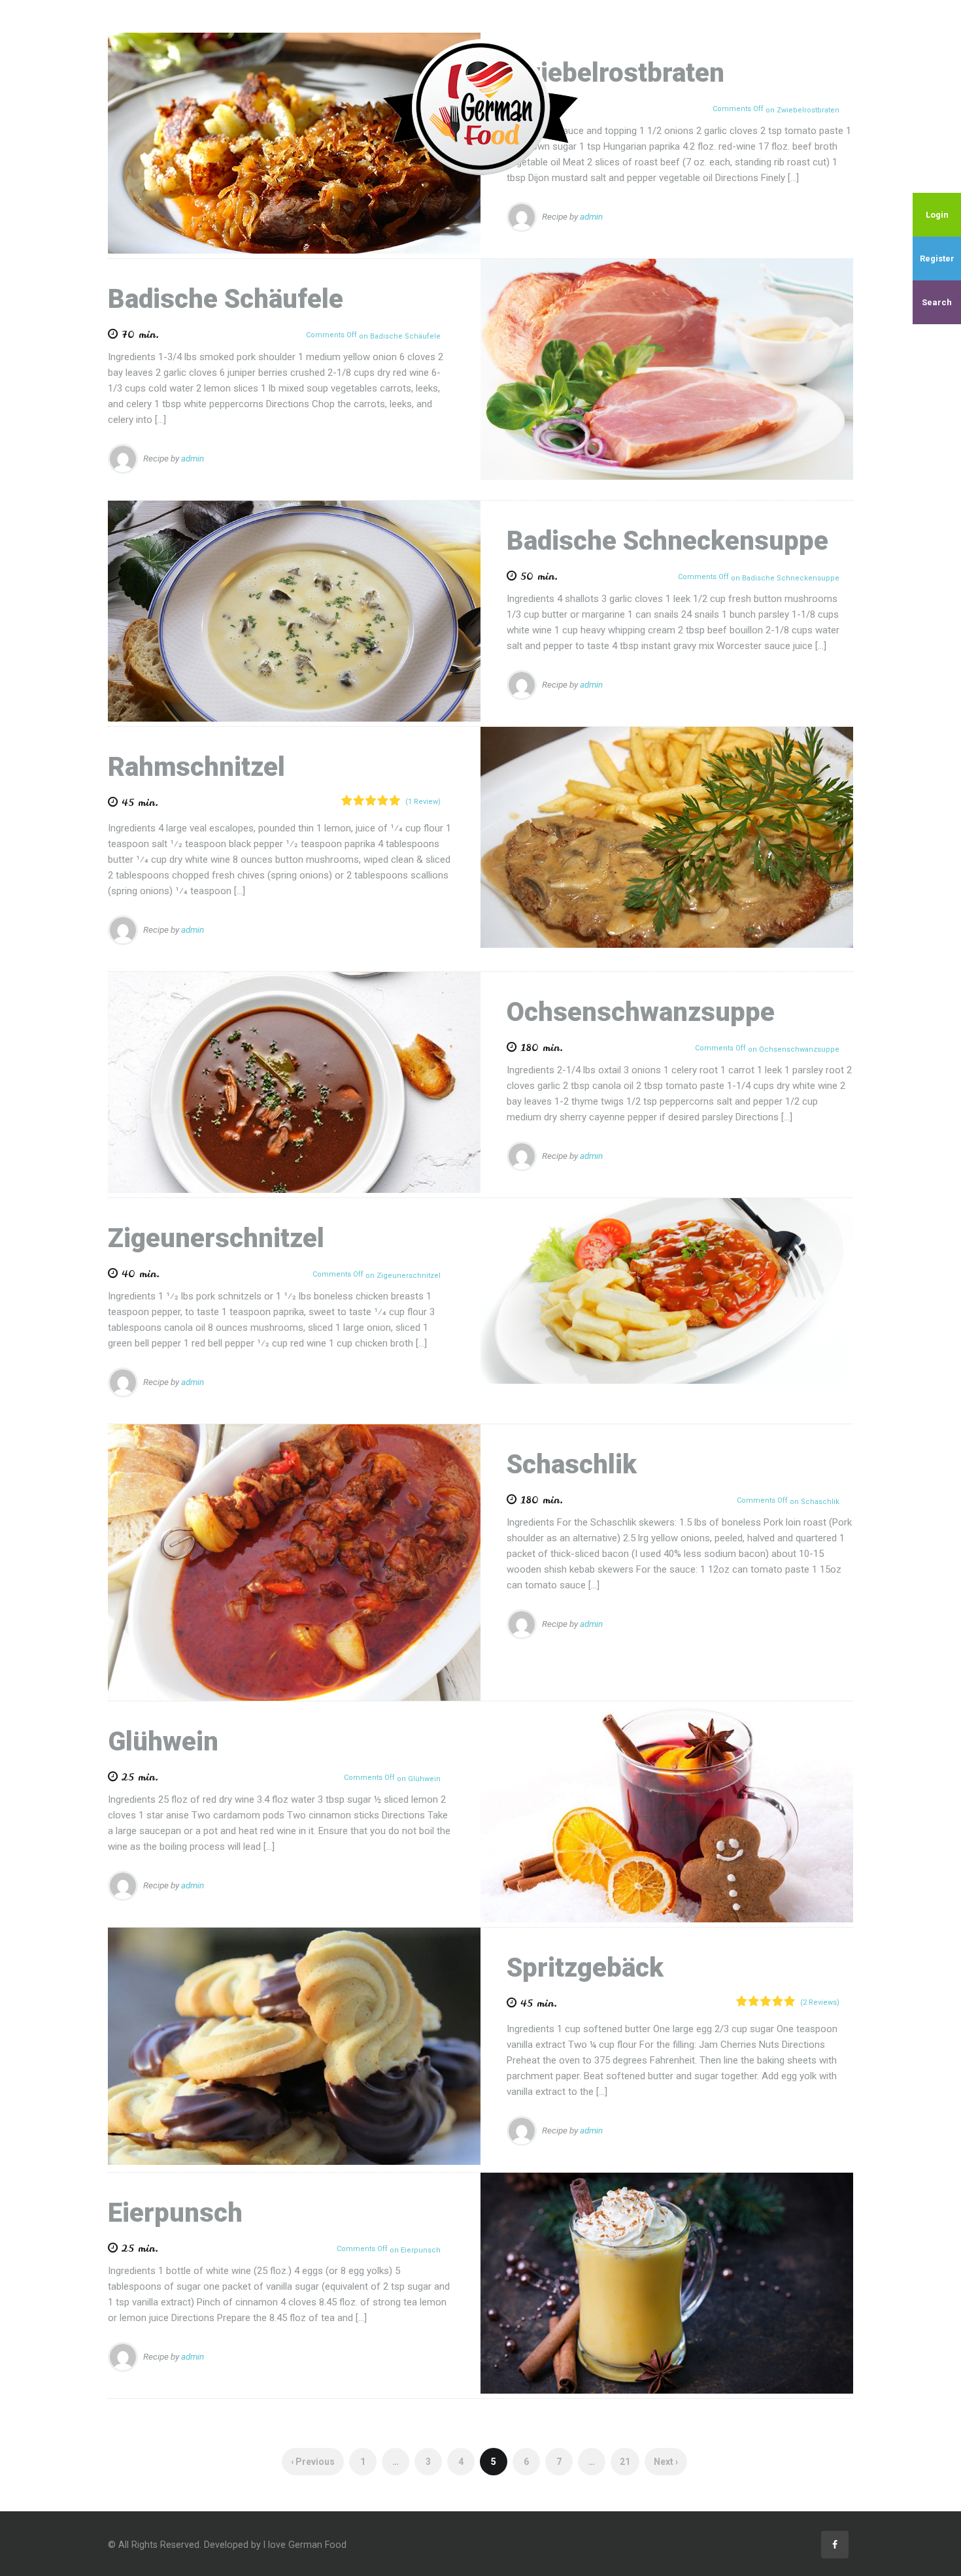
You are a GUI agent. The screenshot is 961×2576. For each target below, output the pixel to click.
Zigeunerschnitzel (216, 1238)
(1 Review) (423, 802)
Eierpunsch (175, 2213)
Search (937, 302)
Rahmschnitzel (196, 767)
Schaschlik (572, 1464)
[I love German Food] (480, 107)
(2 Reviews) (820, 2002)
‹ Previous (313, 2462)
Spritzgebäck (585, 1968)
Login (937, 215)
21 (625, 2462)
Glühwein (163, 1742)
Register (937, 259)
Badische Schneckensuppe (667, 541)
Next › (666, 2462)
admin (591, 216)
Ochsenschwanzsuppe (641, 1012)
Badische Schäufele (226, 299)
